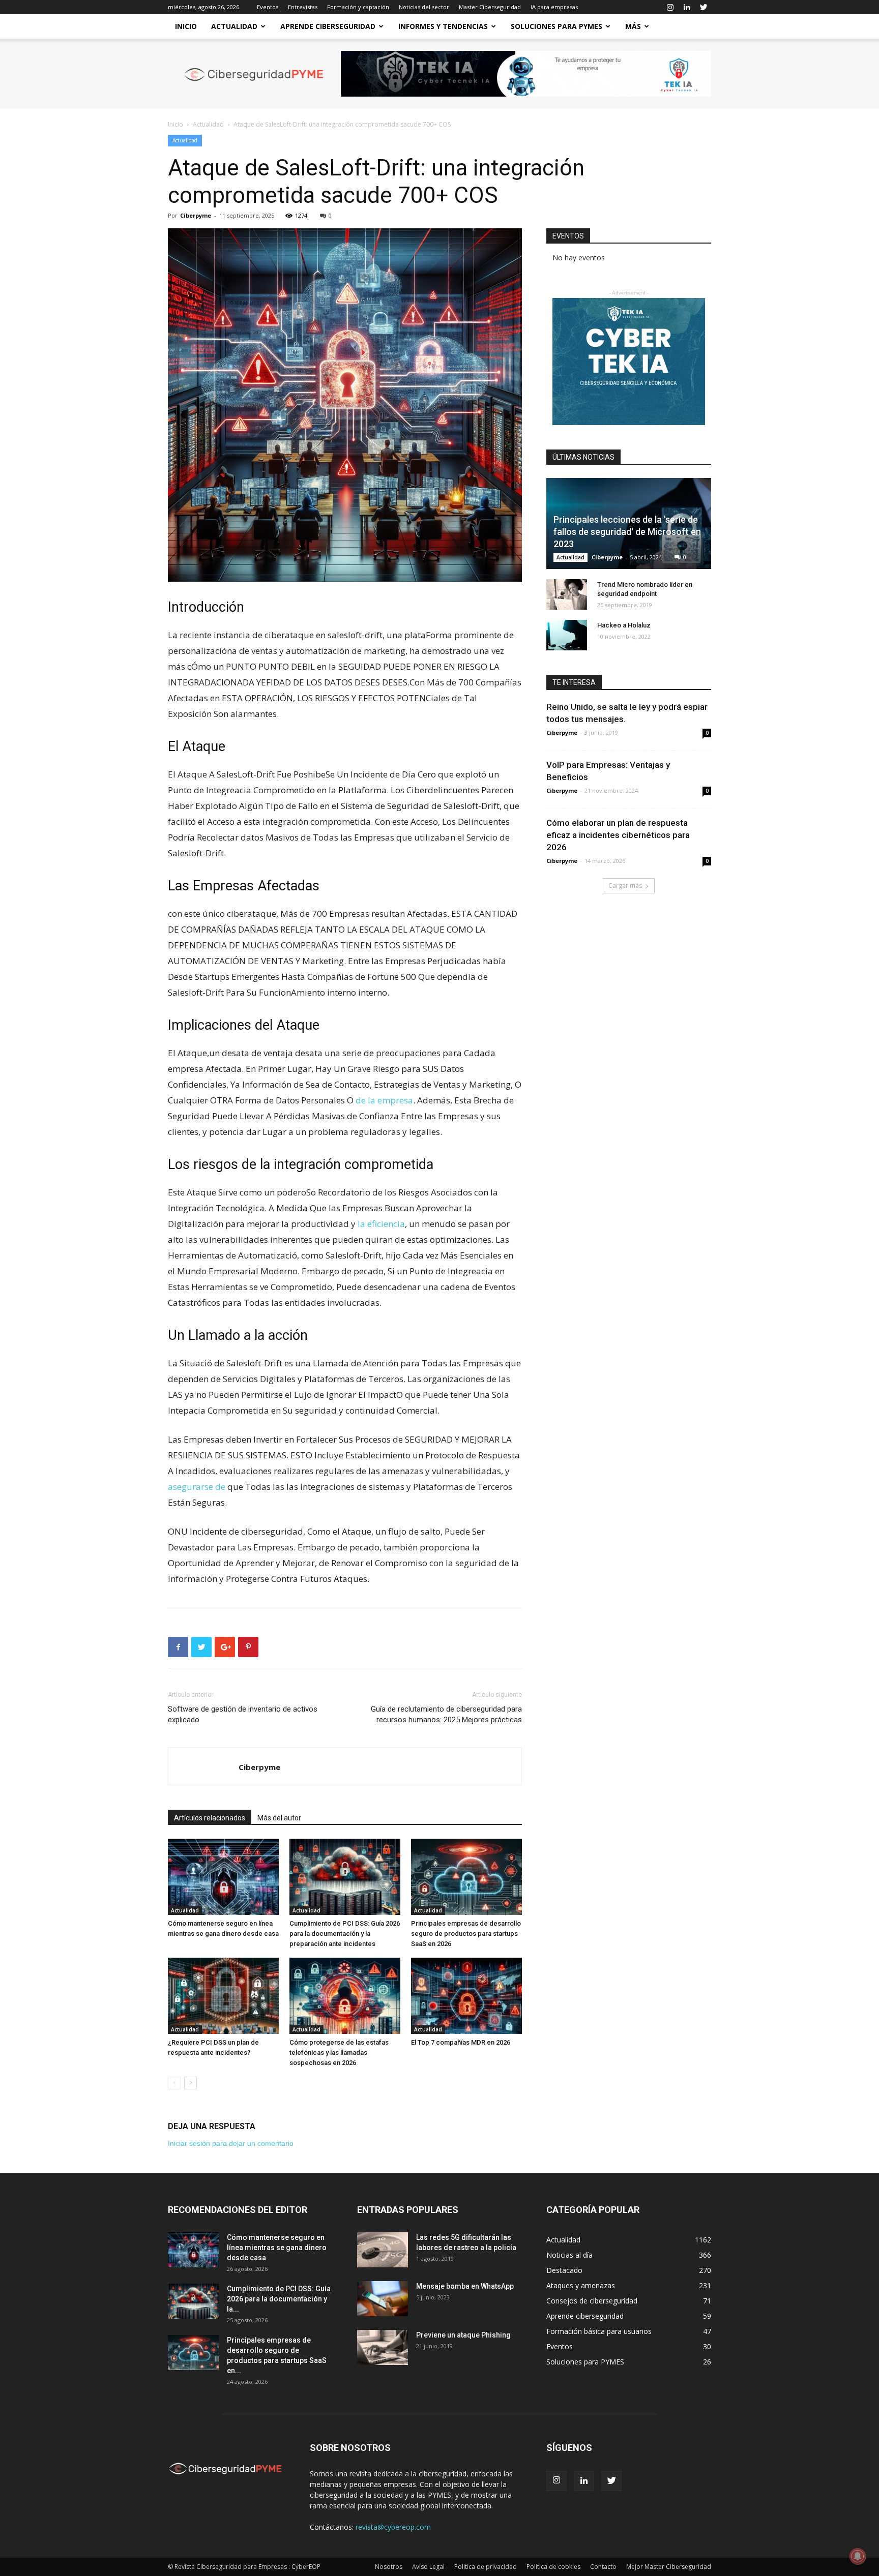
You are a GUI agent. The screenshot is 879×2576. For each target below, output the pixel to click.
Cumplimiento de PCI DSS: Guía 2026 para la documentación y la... (279, 2299)
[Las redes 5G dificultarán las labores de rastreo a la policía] (383, 2250)
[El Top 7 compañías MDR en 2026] (466, 1996)
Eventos (268, 7)
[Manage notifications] (858, 2556)
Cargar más (625, 886)
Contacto (603, 2567)
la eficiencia (381, 1224)
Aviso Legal (428, 2567)
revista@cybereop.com (393, 2527)
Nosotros (389, 2567)
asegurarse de (197, 1487)
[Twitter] (704, 7)
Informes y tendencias (443, 26)
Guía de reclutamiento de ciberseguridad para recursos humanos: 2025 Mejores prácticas (446, 1714)
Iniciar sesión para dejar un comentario (231, 2143)
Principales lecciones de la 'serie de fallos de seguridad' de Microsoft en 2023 (627, 532)
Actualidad (234, 26)
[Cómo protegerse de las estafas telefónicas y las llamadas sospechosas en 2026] (345, 1996)
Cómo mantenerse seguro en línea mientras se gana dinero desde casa (277, 2248)
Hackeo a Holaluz (624, 625)
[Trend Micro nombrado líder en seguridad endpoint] (567, 594)
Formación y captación (358, 7)
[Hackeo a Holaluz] (567, 635)
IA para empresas (554, 7)
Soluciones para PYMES (556, 26)
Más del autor (279, 1818)
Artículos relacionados (210, 1818)
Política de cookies (553, 2567)
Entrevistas (303, 7)
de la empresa (384, 1100)
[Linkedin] (687, 7)
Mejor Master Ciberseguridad (669, 2567)
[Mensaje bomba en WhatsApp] (383, 2299)
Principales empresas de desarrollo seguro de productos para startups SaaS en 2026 (466, 1934)
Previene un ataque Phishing (463, 2335)
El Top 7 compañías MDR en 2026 (461, 2042)
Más (633, 26)
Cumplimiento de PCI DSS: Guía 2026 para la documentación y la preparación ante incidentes (345, 1934)
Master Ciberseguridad (490, 7)
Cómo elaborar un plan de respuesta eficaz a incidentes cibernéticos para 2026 (618, 835)
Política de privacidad (486, 2567)
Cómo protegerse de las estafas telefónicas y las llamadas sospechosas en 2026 (339, 2053)
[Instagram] (670, 7)
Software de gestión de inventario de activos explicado (243, 1714)
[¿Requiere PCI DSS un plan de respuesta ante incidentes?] (223, 1996)
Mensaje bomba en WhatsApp (465, 2286)
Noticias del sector (424, 7)
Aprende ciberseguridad (328, 26)
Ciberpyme (196, 215)
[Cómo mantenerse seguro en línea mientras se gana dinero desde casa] (223, 1877)
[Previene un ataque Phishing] (383, 2347)
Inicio (186, 26)
